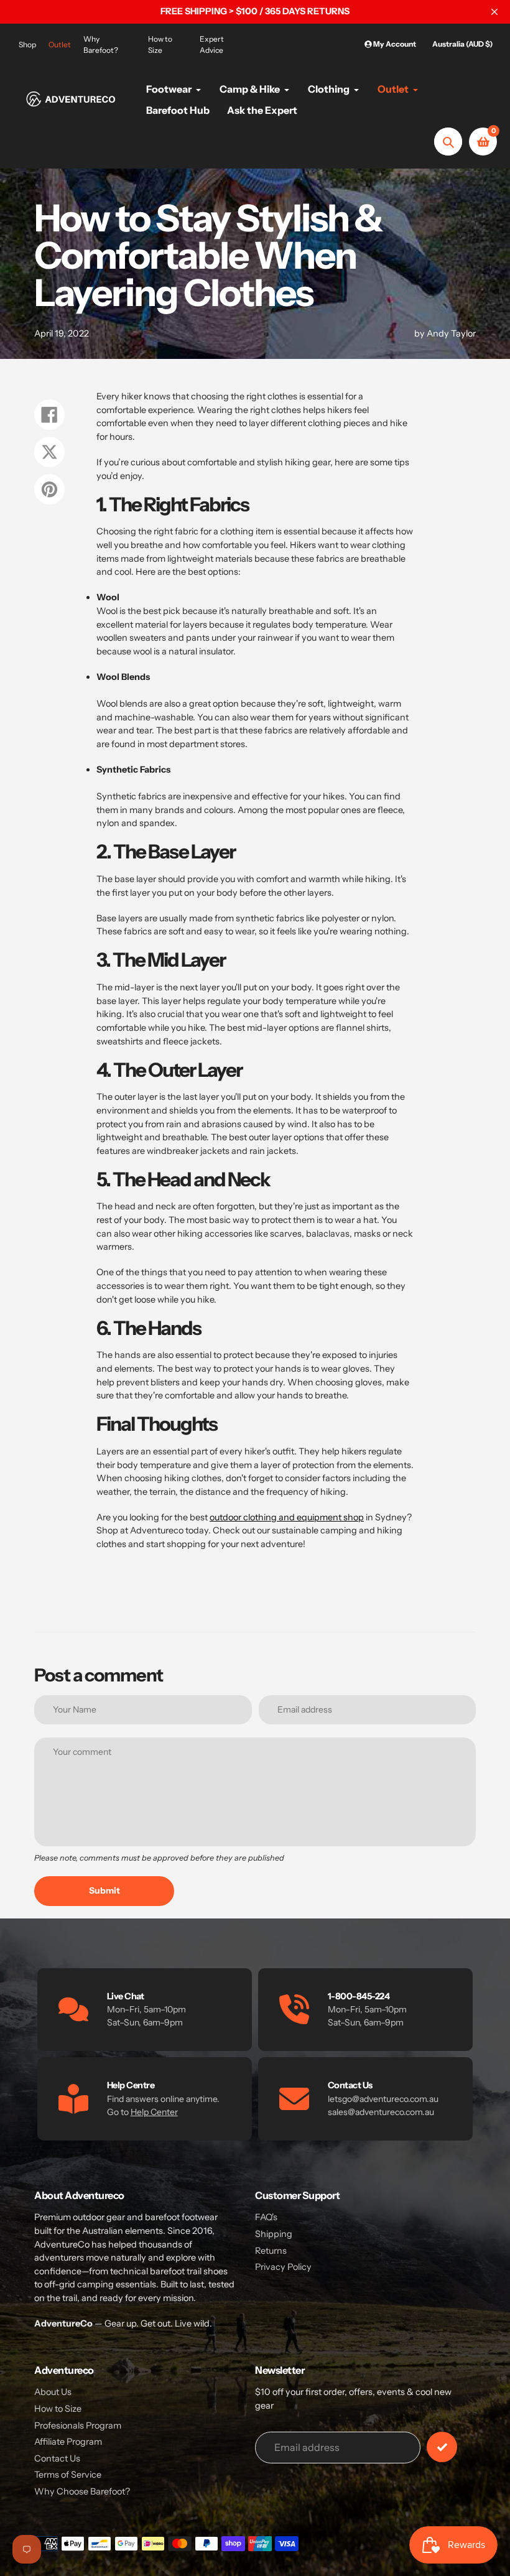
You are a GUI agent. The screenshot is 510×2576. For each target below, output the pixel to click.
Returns (271, 2251)
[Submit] (442, 2447)
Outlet (60, 44)
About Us (53, 2392)
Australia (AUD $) (462, 44)
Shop (27, 44)
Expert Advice (212, 44)
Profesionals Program (78, 2425)
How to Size (160, 44)
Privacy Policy (283, 2267)
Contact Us (57, 2458)
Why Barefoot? (101, 44)
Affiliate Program (68, 2442)
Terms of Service (68, 2475)
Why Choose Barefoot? (82, 2491)
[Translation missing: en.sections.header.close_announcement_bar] (494, 12)
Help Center (154, 2112)
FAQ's (266, 2217)
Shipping (274, 2234)
